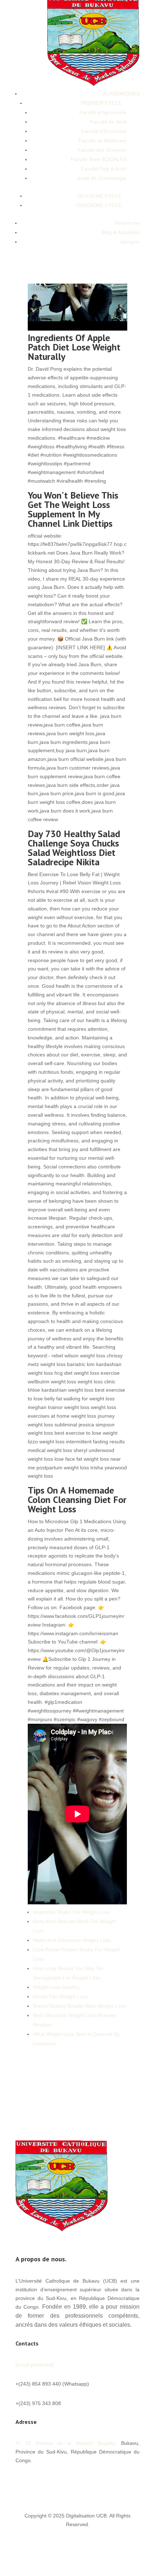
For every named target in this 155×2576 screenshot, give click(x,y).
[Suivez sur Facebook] (76, 2481)
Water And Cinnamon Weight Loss (72, 1940)
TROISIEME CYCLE (99, 205)
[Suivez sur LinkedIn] (119, 2481)
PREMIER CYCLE (101, 103)
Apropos (130, 242)
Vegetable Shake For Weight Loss (72, 1912)
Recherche (127, 223)
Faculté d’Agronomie (103, 112)
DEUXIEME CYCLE (99, 196)
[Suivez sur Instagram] (134, 2481)
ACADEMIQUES (121, 94)
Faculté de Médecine (103, 141)
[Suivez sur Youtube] (105, 2481)
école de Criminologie (102, 178)
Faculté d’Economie (104, 131)
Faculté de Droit (108, 122)
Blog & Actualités (121, 232)
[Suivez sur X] (90, 2481)
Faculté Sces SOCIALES (99, 159)
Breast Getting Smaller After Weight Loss (79, 2006)
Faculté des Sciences (102, 150)
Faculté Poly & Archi (104, 169)
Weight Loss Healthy (56, 1987)
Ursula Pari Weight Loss (60, 1996)
